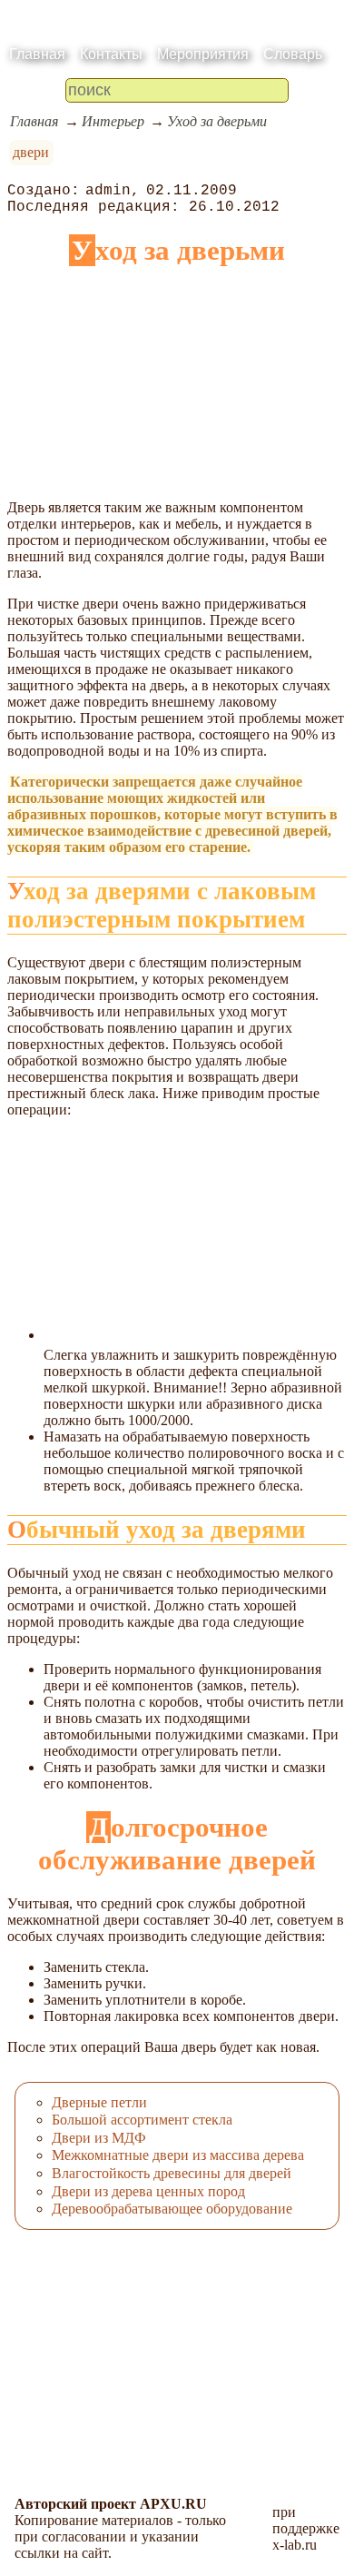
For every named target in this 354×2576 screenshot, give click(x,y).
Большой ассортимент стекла (142, 2120)
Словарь (293, 54)
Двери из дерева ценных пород (148, 2191)
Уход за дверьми (217, 121)
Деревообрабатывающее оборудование (172, 2209)
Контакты (111, 54)
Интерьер (113, 121)
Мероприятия (203, 54)
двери (31, 152)
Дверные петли (99, 2102)
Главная (37, 54)
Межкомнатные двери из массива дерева (178, 2155)
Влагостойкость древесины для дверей (172, 2173)
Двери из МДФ (99, 2138)
